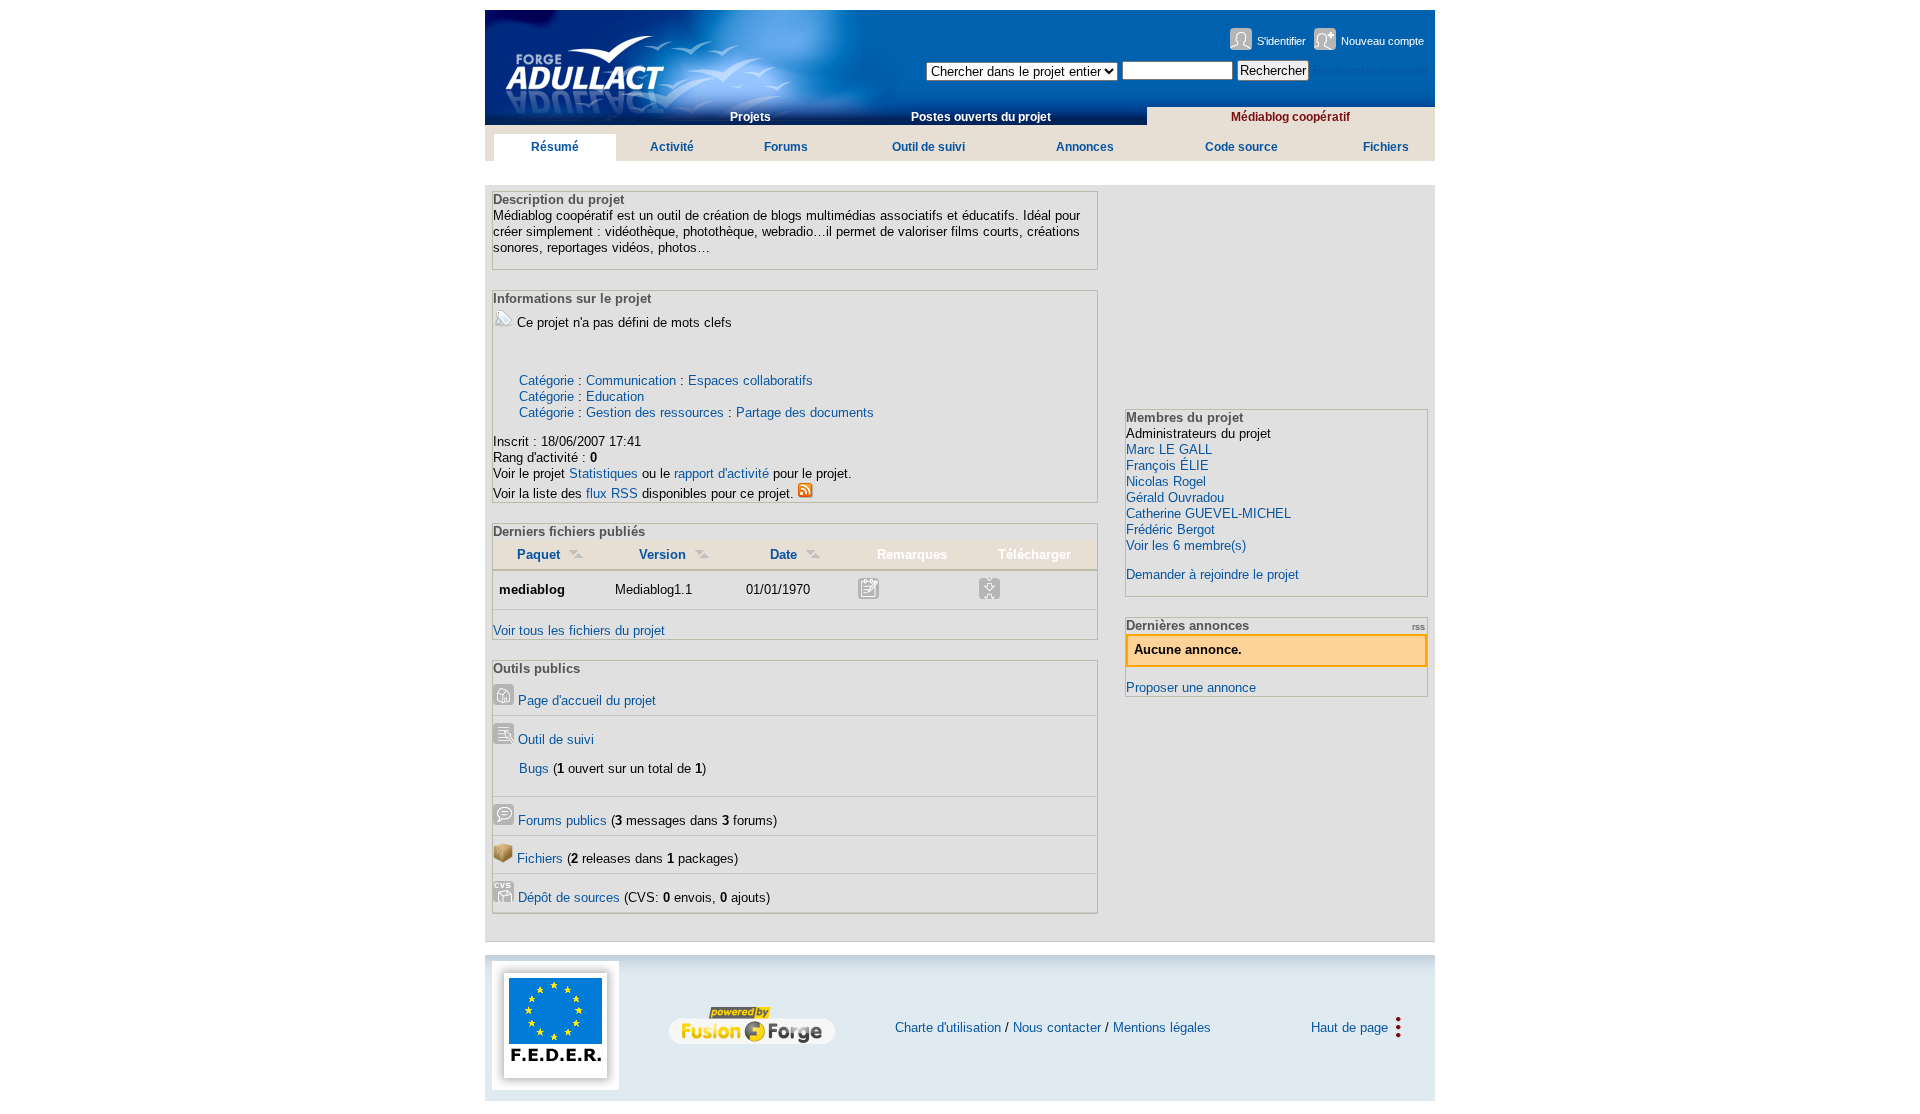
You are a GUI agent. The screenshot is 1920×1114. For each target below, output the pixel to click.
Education (615, 396)
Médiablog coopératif (1290, 117)
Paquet (538, 554)
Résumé (555, 147)
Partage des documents (805, 412)
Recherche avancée (1370, 70)
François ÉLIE (1167, 465)
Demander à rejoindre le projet (1212, 574)
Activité (672, 147)
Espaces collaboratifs (750, 380)
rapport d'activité (721, 473)
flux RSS (612, 493)
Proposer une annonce (1191, 687)
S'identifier (1281, 41)
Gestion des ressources (655, 412)
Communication (631, 380)
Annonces (1085, 147)
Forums (786, 147)
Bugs (534, 768)
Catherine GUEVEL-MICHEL (1208, 513)
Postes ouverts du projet (981, 117)
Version (662, 554)
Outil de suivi (928, 147)
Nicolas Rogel (1166, 481)
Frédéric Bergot (1170, 529)
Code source (1241, 147)
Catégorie (546, 380)
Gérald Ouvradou (1175, 497)
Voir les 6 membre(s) (1186, 545)
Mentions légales (1162, 1027)
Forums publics (560, 820)
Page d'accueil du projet (585, 700)
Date (783, 554)
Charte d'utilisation (948, 1027)
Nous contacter (1057, 1027)
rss (1418, 626)
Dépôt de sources (567, 897)
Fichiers (1386, 147)
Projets (750, 117)
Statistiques (603, 473)
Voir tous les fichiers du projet (579, 630)
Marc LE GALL (1169, 449)
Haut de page (1349, 1027)
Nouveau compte (1382, 41)
